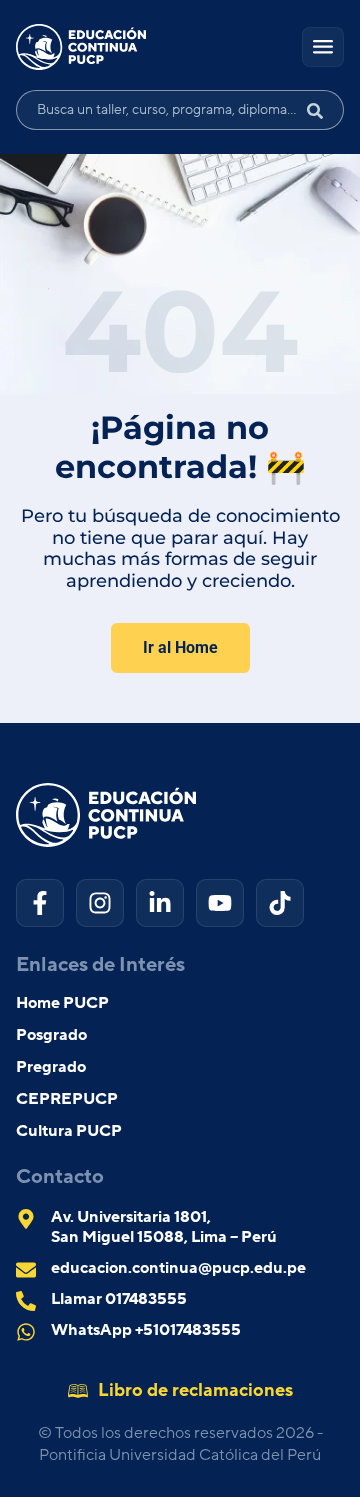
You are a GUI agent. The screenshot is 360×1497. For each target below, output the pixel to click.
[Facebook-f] (40, 903)
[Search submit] (323, 110)
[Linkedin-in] (160, 903)
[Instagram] (100, 903)
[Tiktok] (280, 903)
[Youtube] (220, 903)
